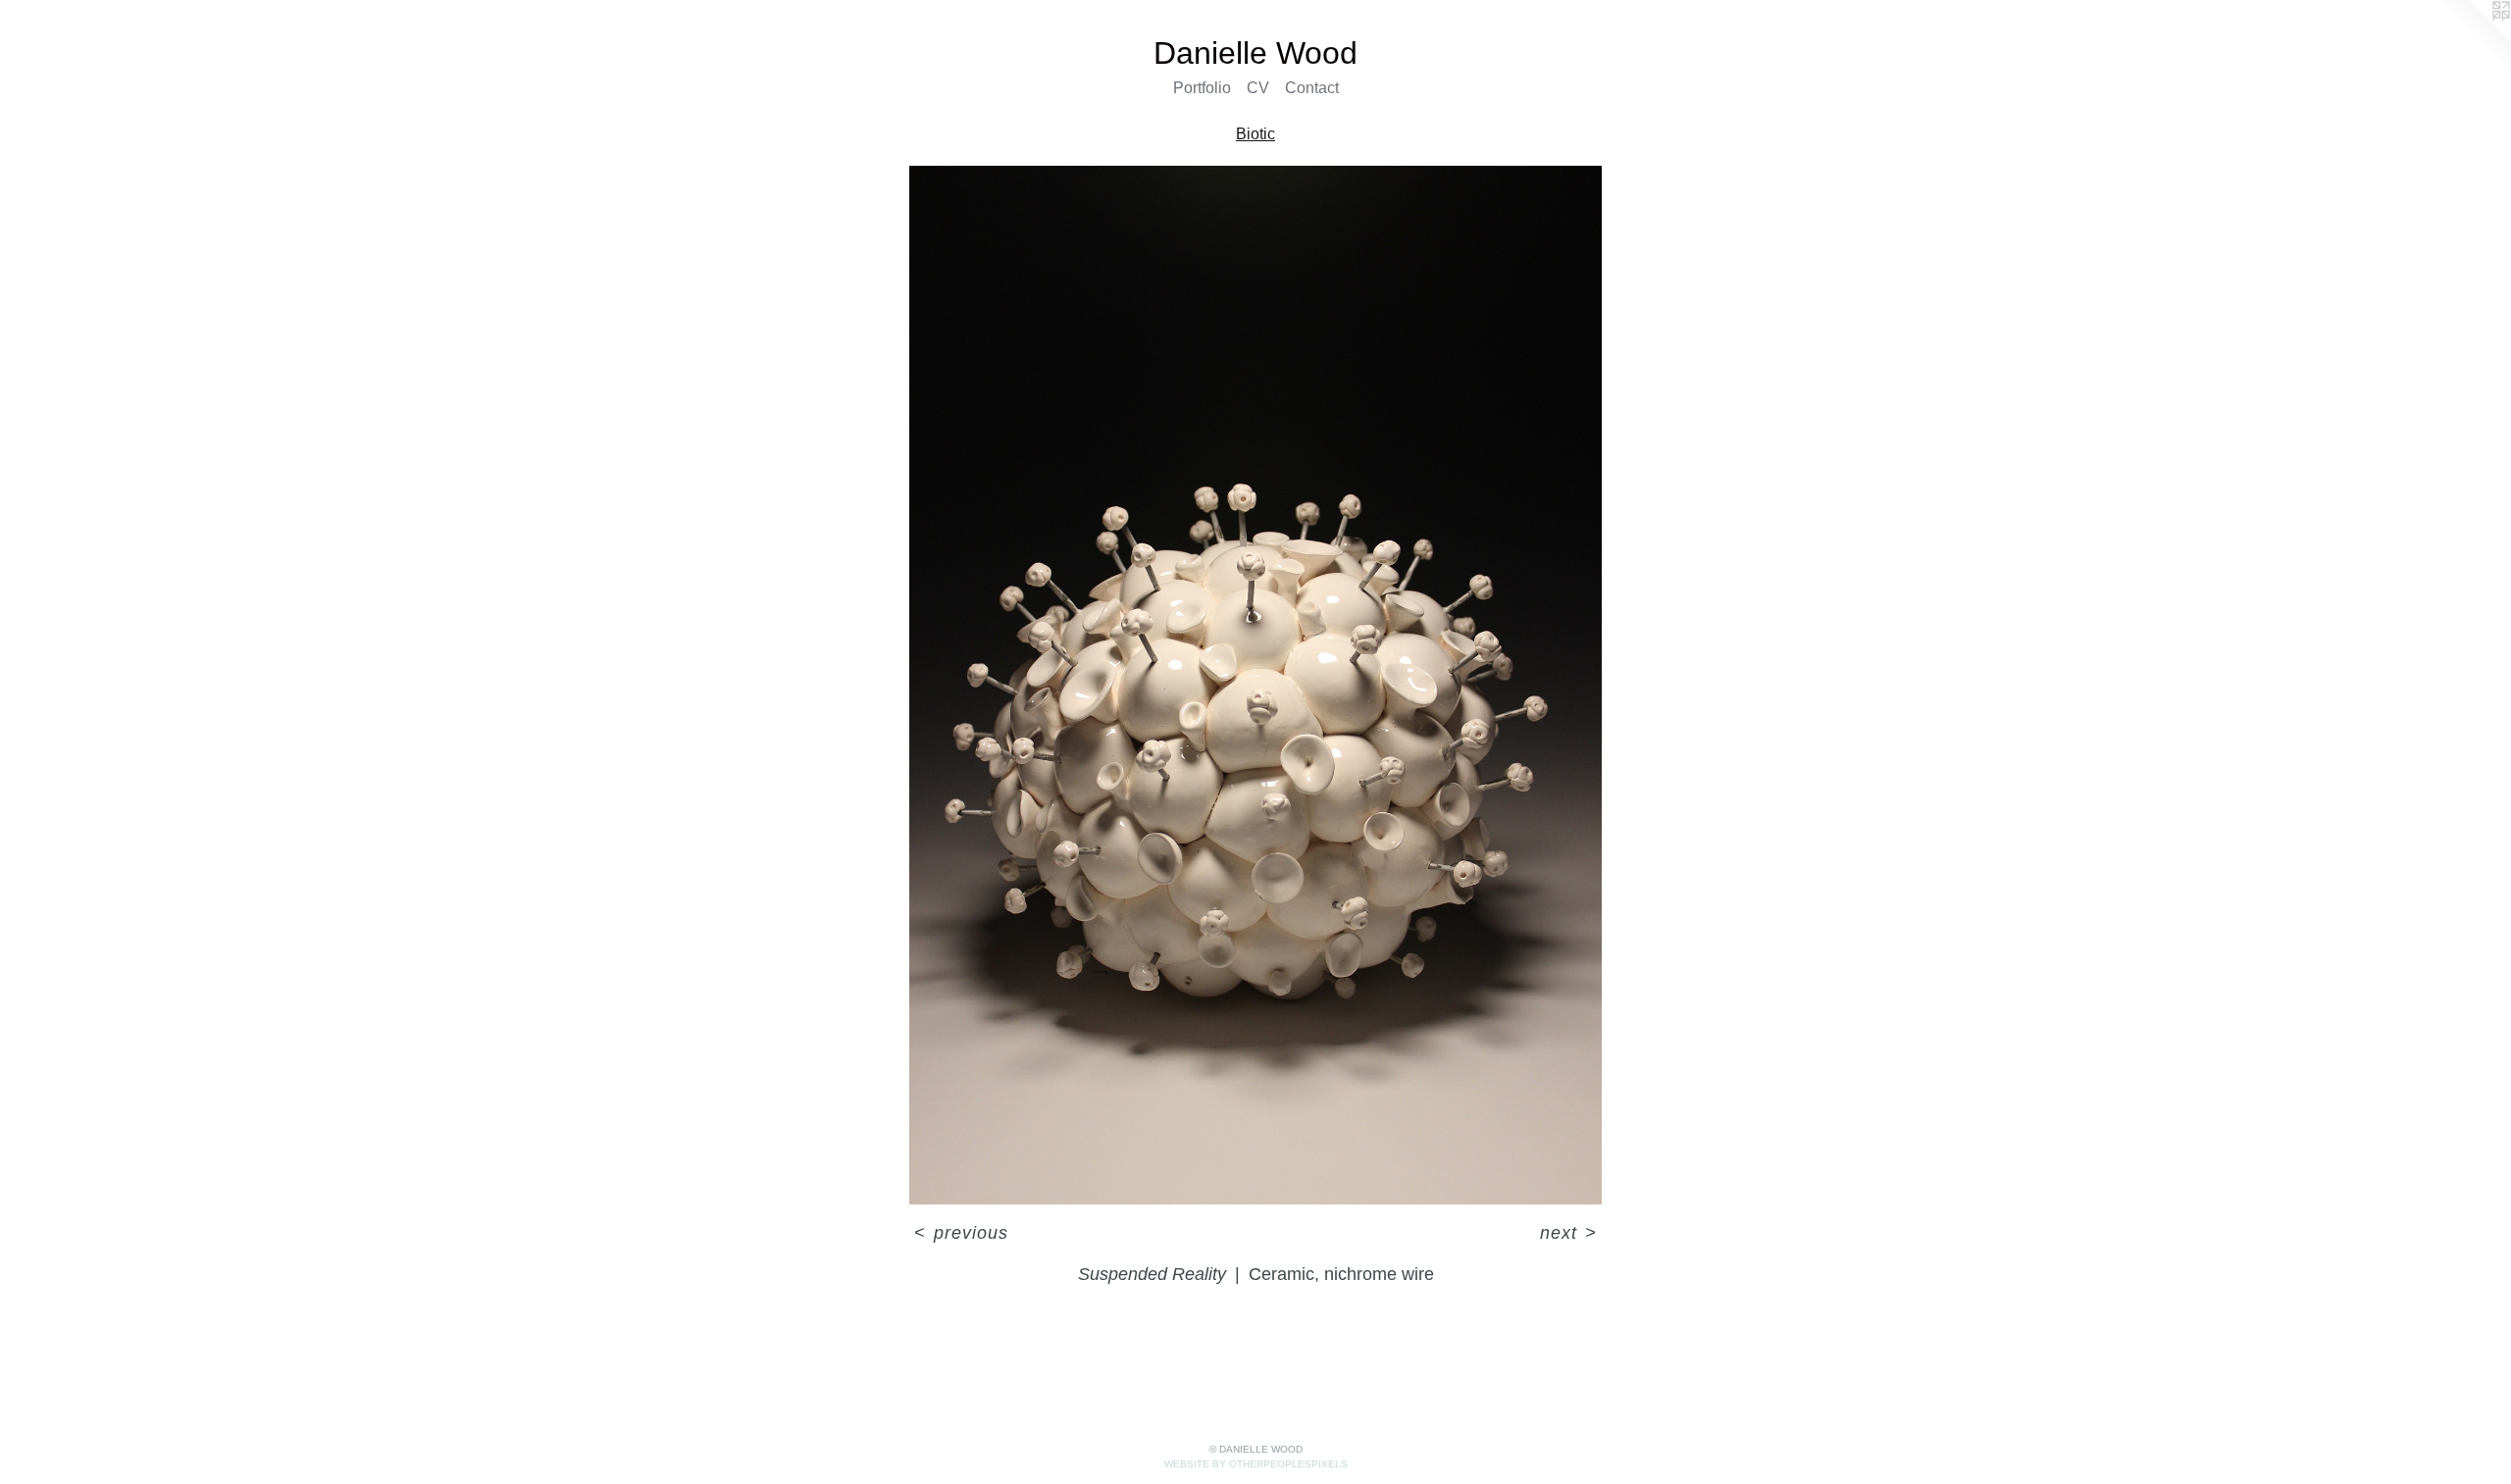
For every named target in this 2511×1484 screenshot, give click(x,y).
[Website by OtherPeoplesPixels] (2472, 39)
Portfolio (1202, 88)
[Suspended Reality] (1255, 685)
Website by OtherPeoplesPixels (1256, 1464)
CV (1258, 88)
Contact (1312, 88)
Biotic (1255, 134)
